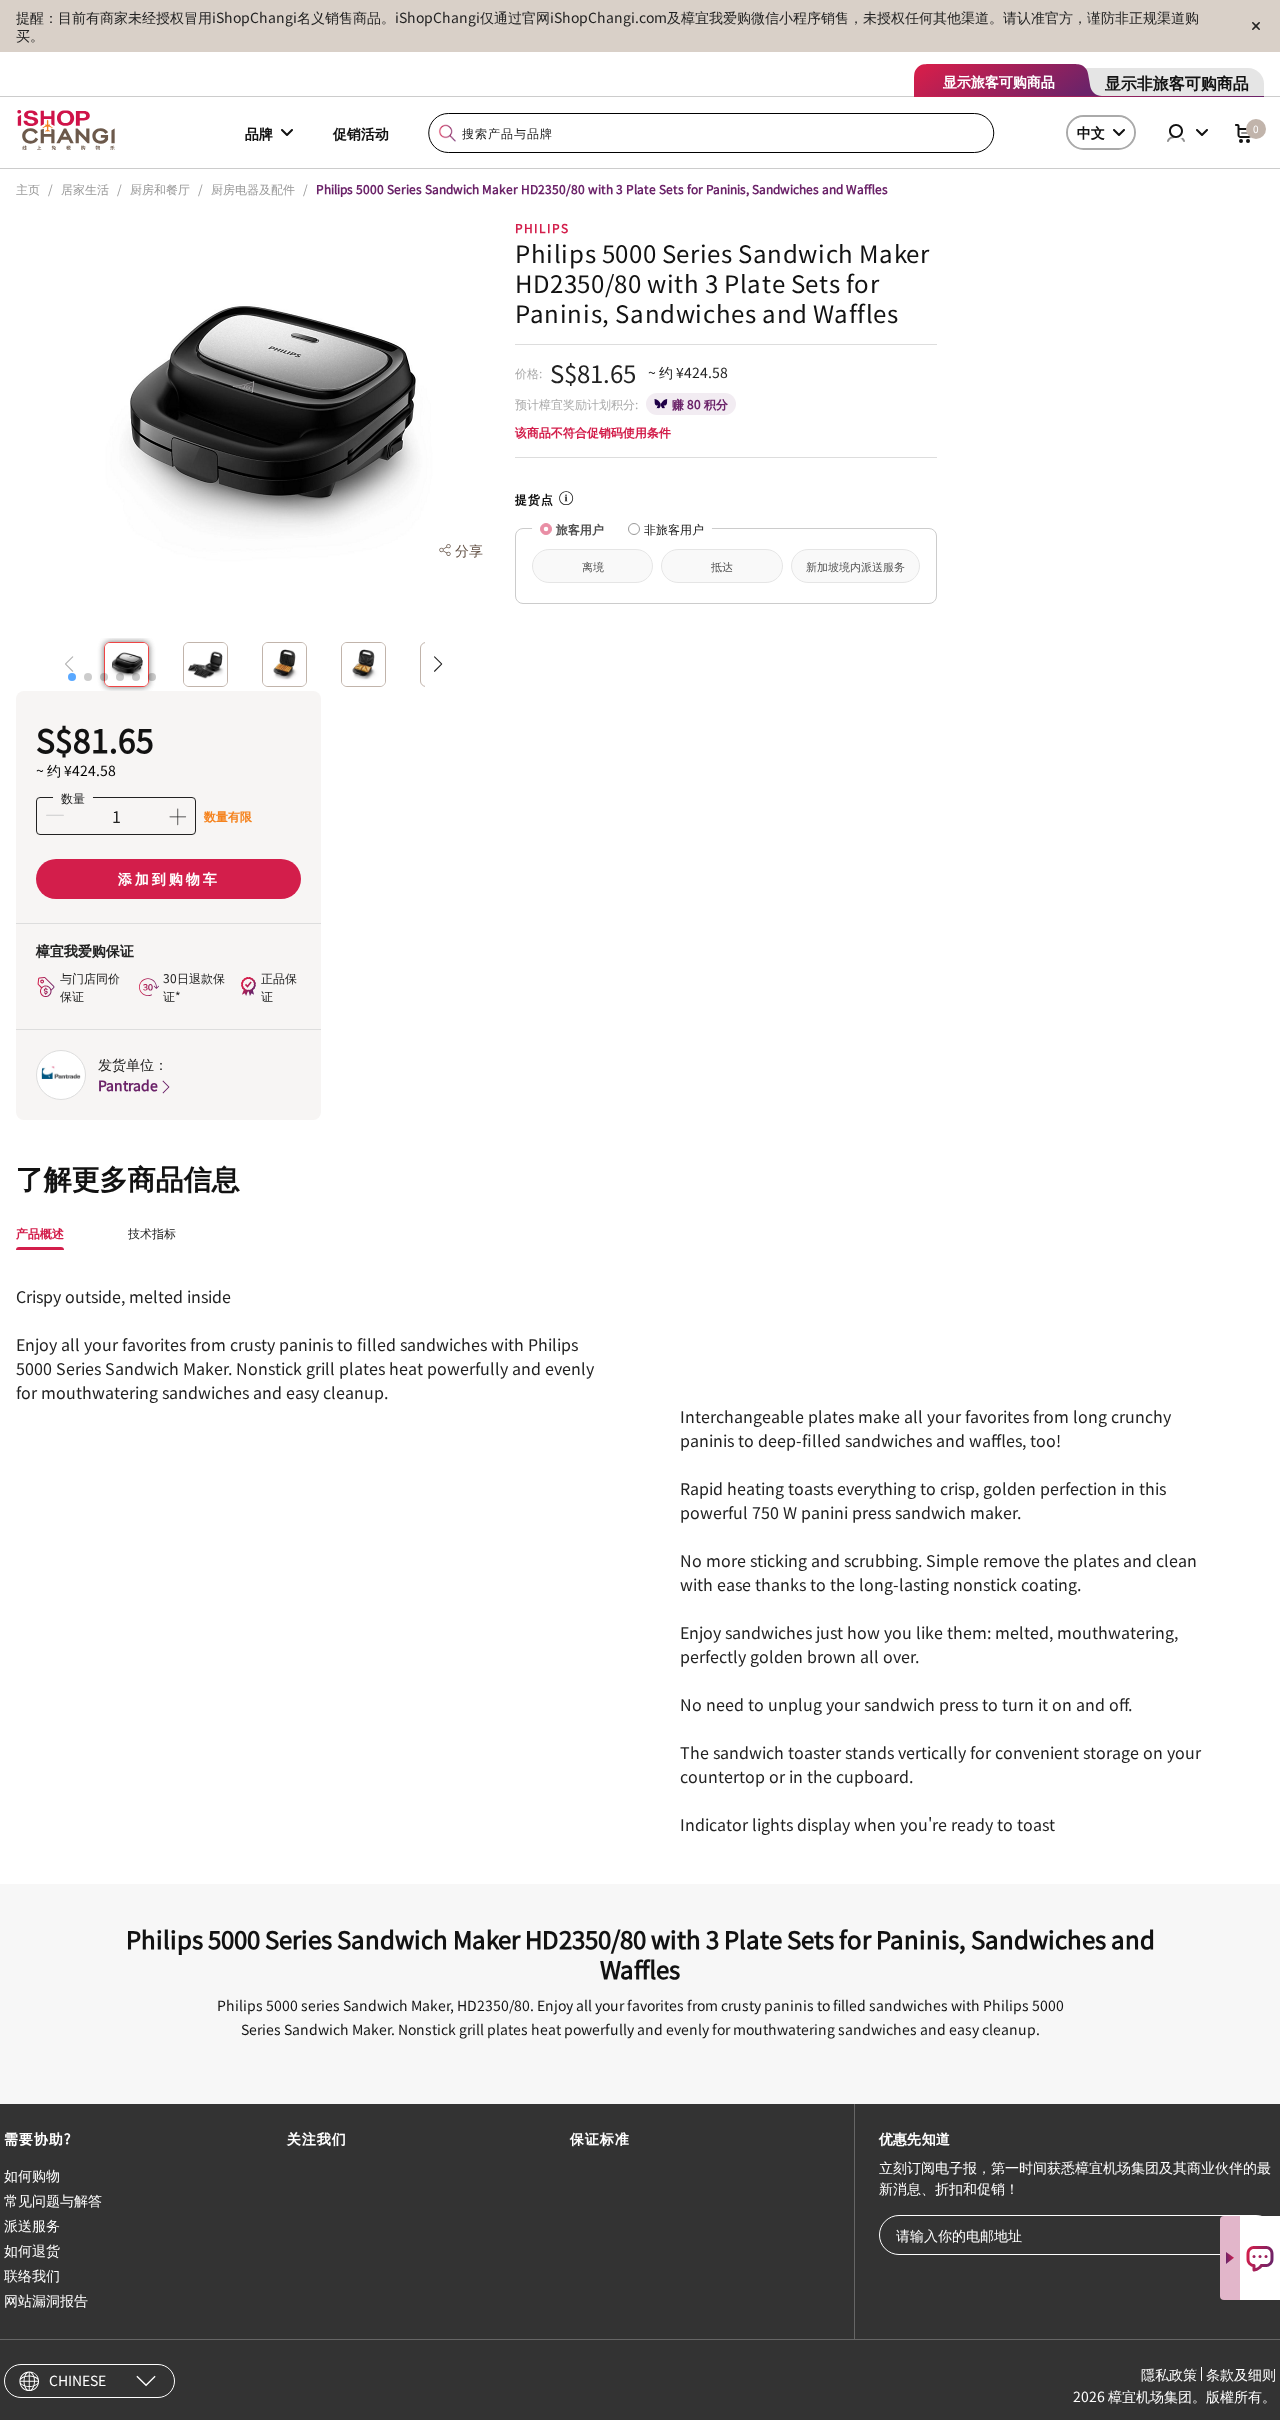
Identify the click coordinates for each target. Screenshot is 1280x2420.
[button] (72, 677)
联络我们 (32, 2275)
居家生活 (85, 188)
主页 (28, 188)
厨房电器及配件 (253, 188)
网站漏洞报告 (46, 2300)
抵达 (722, 566)
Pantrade (128, 1085)
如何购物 (32, 2175)
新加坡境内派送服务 (855, 566)
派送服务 (32, 2225)
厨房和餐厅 (160, 188)
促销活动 (361, 133)
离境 (593, 566)
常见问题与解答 (53, 2200)
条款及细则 (1241, 2374)
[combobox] (712, 133)
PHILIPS (542, 227)
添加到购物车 (169, 878)
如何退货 (32, 2250)
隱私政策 (1169, 2374)
